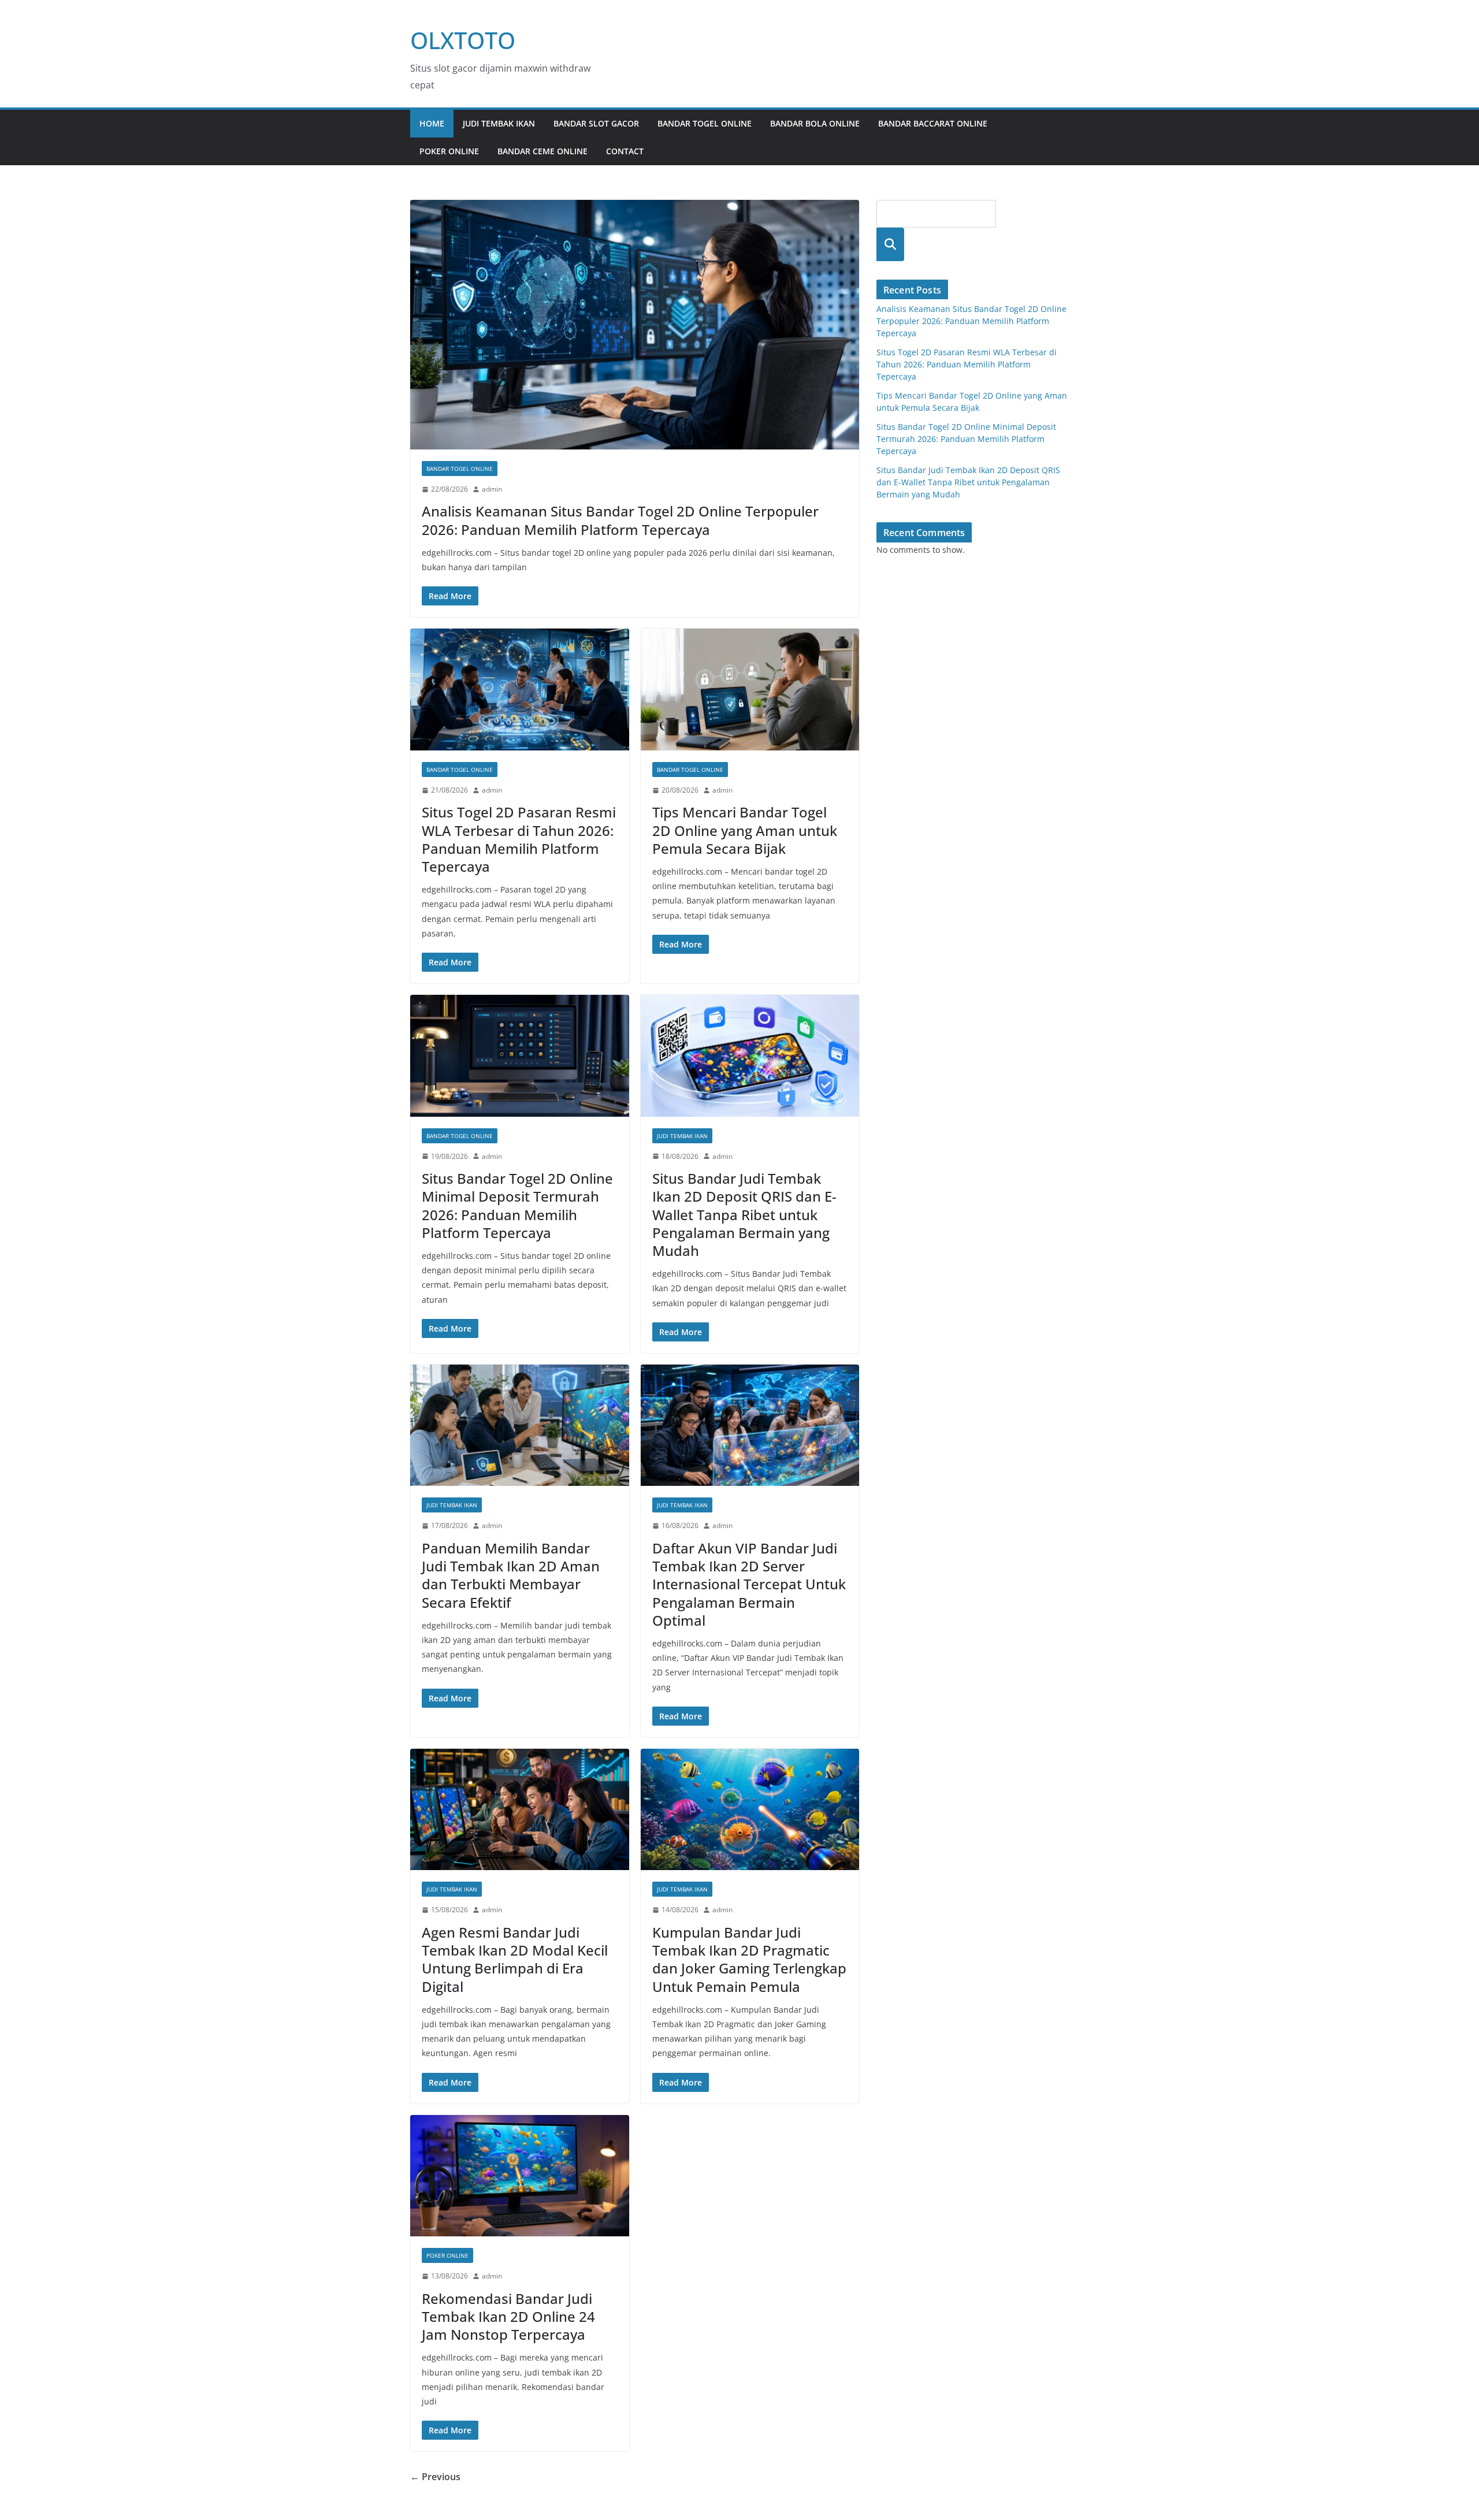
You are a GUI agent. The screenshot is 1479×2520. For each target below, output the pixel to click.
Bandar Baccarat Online (933, 123)
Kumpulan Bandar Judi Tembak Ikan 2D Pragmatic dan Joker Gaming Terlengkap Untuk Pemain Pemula (749, 1959)
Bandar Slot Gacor (596, 123)
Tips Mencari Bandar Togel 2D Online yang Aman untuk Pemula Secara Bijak (745, 830)
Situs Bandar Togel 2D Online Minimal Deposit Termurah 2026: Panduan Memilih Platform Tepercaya (517, 1205)
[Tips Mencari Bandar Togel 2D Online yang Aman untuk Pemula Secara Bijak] (750, 690)
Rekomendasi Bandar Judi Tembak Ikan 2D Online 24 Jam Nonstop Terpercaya (508, 2316)
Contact (625, 151)
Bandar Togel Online (705, 123)
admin (492, 489)
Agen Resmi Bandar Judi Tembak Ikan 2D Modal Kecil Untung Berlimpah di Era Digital (515, 1959)
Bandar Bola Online (815, 123)
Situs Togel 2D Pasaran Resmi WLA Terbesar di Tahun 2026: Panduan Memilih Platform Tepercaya (519, 839)
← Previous (435, 2477)
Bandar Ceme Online (542, 151)
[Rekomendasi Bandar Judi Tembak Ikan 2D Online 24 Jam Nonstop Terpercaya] (520, 2176)
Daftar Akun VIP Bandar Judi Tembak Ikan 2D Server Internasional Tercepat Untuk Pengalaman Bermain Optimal (749, 1584)
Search (890, 244)
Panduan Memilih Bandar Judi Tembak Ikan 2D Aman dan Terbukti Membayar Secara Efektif (511, 1575)
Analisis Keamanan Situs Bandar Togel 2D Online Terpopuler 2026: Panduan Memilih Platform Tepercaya (620, 520)
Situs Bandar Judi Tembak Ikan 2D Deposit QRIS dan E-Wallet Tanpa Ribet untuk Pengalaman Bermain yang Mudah (744, 1214)
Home (432, 123)
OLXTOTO (463, 40)
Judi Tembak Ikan (499, 123)
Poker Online (449, 151)
